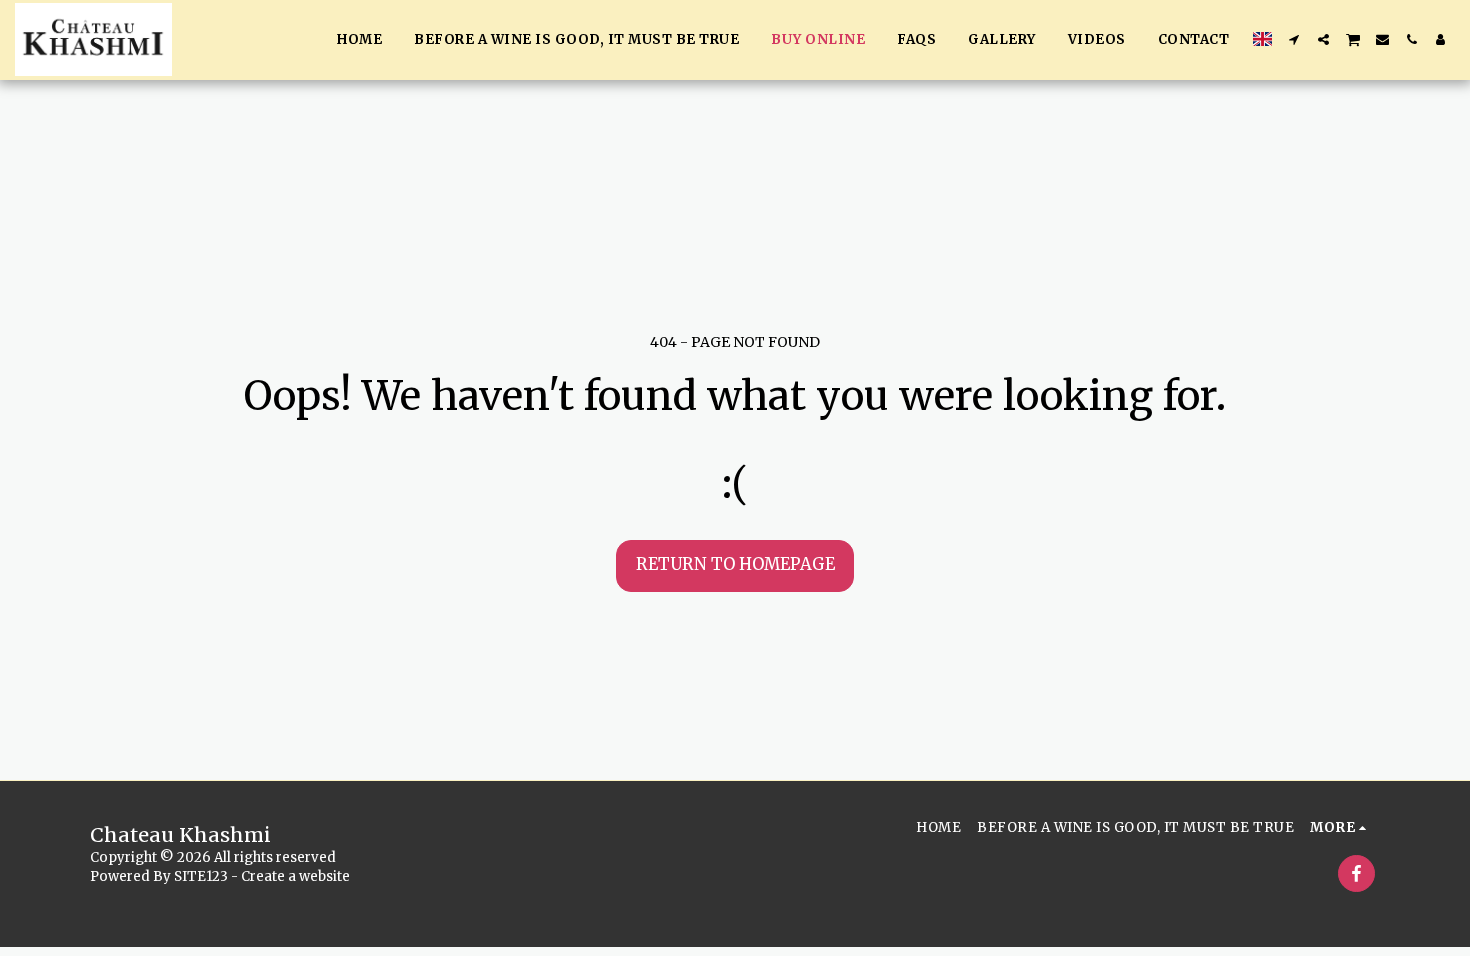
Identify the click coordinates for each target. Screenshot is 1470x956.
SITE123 (201, 876)
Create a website (295, 876)
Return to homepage (735, 564)
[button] (1294, 39)
